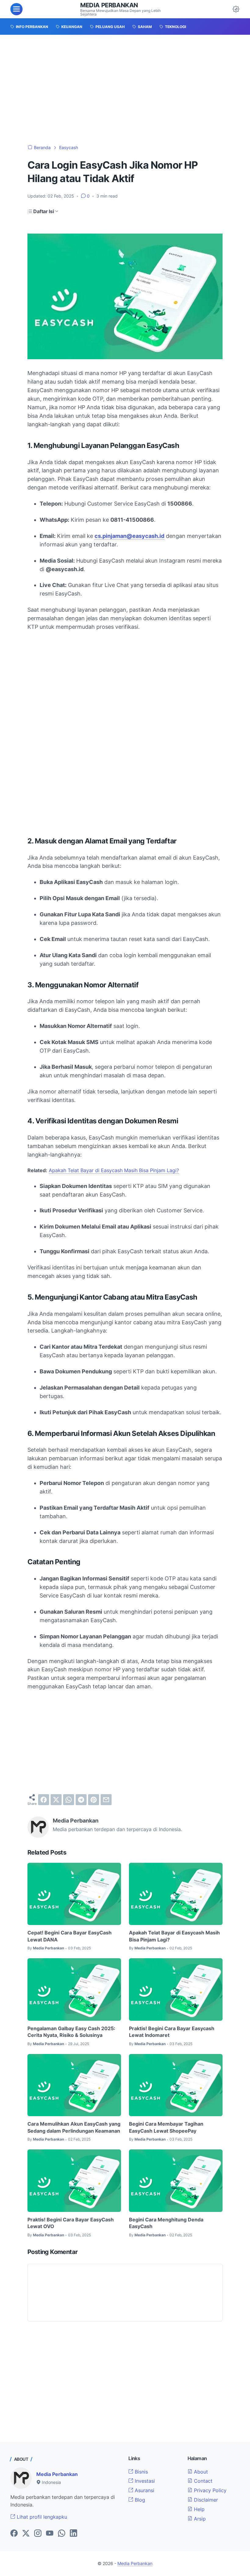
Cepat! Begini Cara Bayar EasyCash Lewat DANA (70, 1936)
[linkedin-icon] (73, 2534)
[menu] (16, 9)
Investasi (144, 2481)
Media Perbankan (109, 5)
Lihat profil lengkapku (41, 2517)
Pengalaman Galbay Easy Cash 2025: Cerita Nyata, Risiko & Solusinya (71, 2032)
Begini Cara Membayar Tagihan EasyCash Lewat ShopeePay (166, 2127)
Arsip (199, 2519)
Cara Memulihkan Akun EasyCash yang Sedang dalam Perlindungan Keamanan (74, 2127)
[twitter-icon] (26, 2534)
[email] (106, 1800)
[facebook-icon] (14, 2534)
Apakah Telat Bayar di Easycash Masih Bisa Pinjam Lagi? (114, 1170)
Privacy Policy (209, 2490)
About (200, 2472)
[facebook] (44, 1800)
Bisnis (141, 2472)
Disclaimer (205, 2500)
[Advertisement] (125, 90)
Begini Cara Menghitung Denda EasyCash (166, 2223)
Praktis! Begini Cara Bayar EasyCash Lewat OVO (71, 2223)
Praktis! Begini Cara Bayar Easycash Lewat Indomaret (172, 2032)
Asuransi (144, 2490)
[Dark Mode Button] (236, 9)
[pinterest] (94, 1800)
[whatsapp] (69, 1800)
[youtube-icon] (50, 2534)
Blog (139, 2500)
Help (198, 2509)
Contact (202, 2481)
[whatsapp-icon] (62, 2534)
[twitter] (56, 1800)
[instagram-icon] (38, 2534)
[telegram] (81, 1800)
